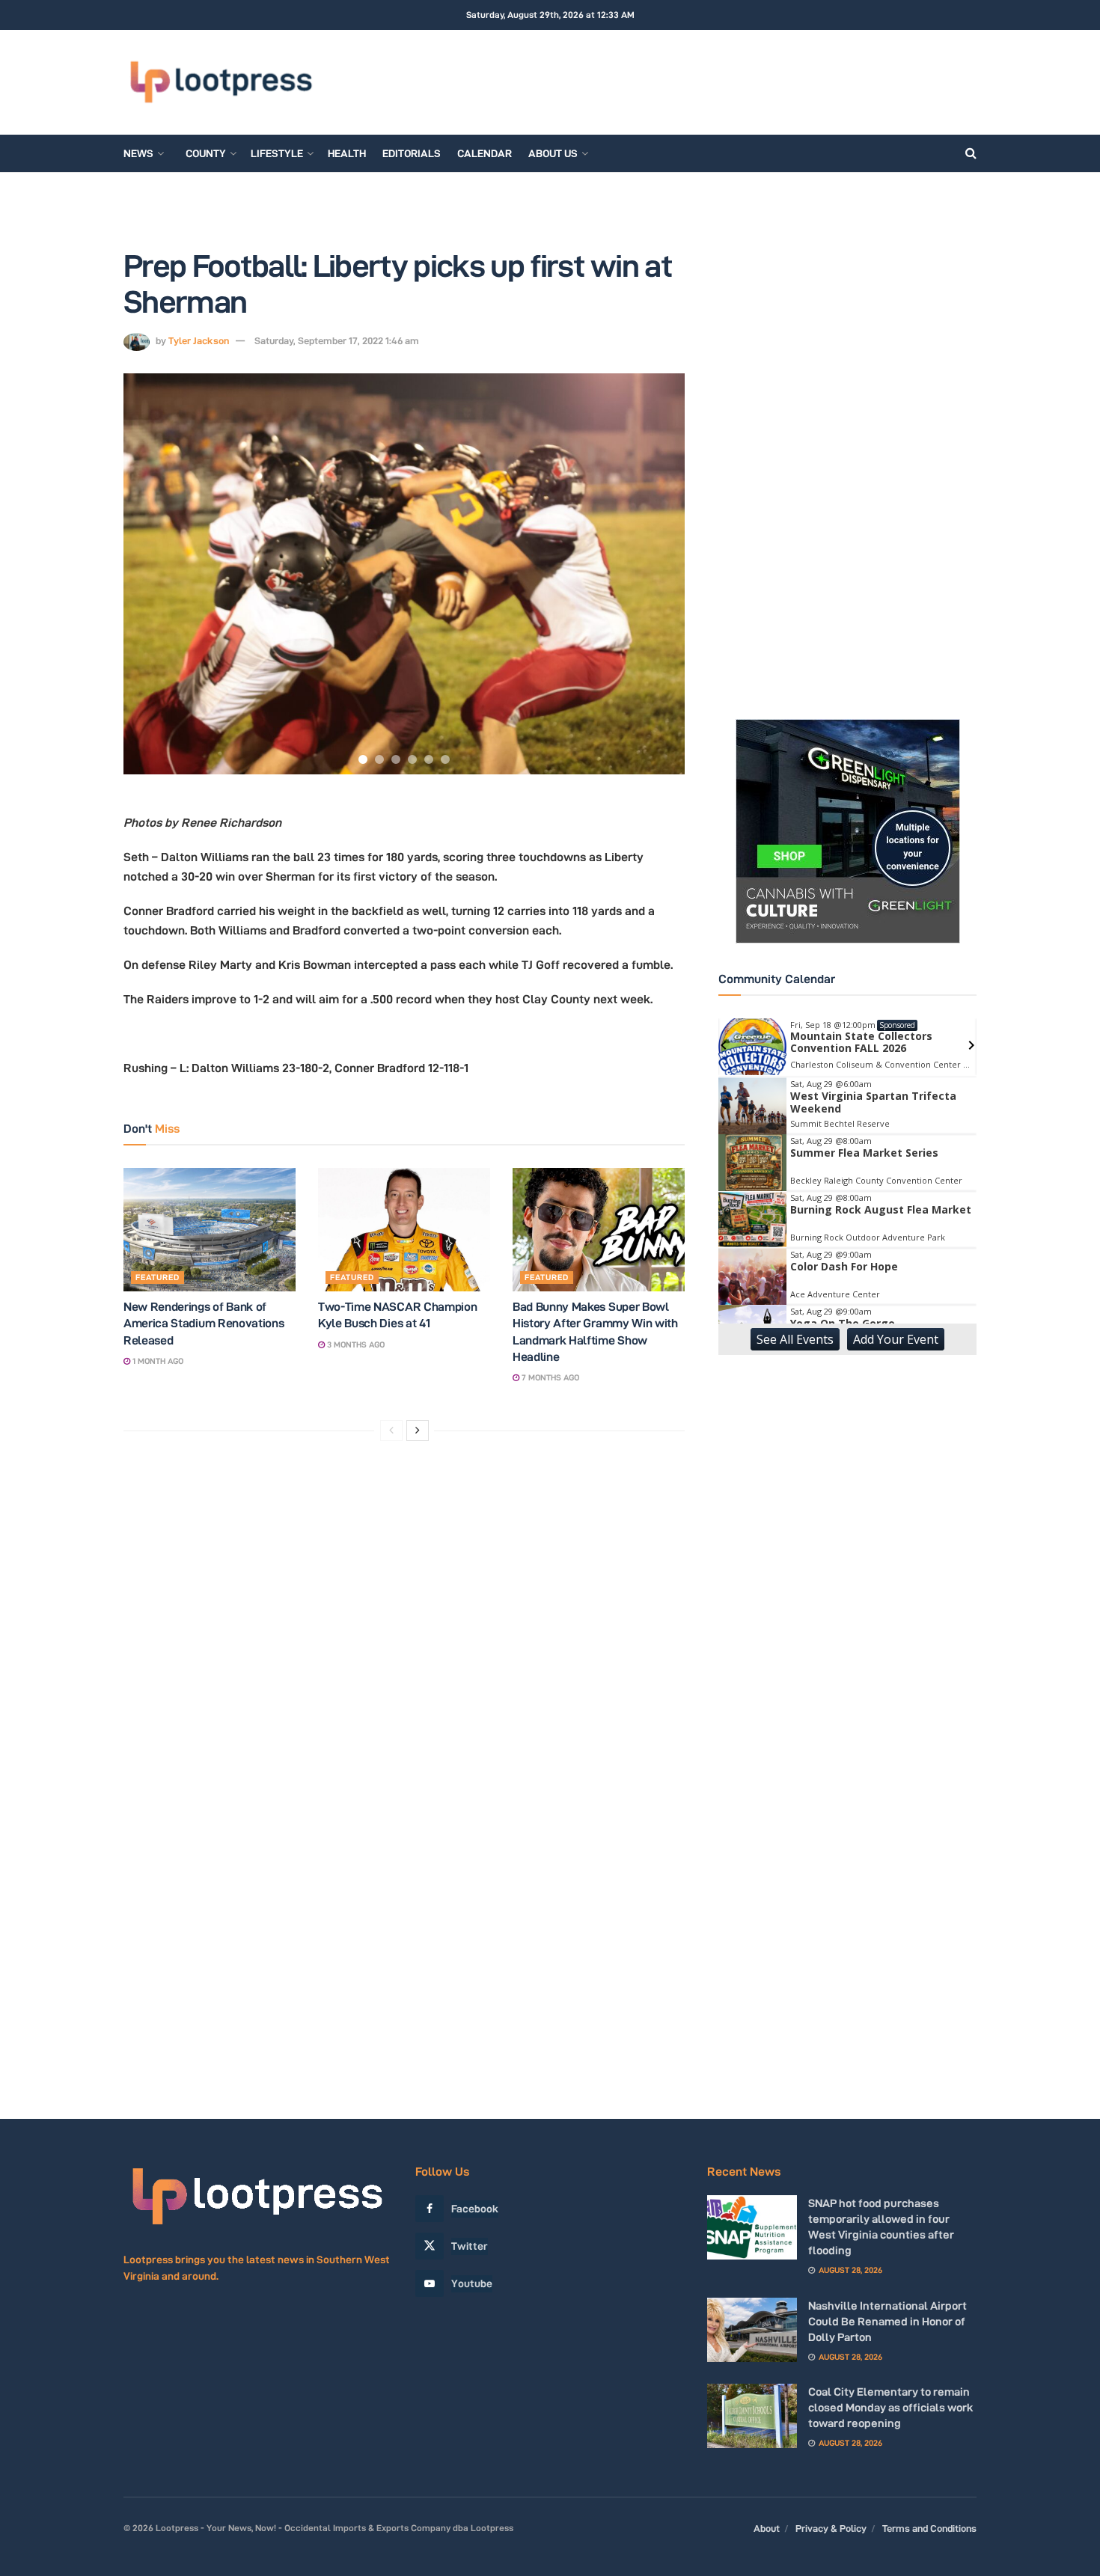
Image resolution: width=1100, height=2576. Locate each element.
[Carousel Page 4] (412, 759)
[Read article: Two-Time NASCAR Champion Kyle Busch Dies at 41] (404, 1229)
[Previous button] (153, 574)
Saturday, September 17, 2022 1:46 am (337, 340)
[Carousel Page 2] (379, 759)
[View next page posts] (418, 1431)
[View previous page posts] (391, 1431)
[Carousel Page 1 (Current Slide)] (363, 759)
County (206, 153)
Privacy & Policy (831, 2528)
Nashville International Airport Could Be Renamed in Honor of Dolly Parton (887, 2321)
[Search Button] (971, 153)
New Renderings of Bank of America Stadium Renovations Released (204, 1324)
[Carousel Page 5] (429, 759)
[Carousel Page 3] (396, 759)
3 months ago (355, 1344)
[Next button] (655, 574)
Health (347, 153)
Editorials (412, 153)
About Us (553, 153)
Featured (158, 1277)
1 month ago (157, 1361)
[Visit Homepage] (221, 82)
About (767, 2528)
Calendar (485, 153)
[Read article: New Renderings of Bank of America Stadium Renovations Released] (210, 1229)
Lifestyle (277, 153)
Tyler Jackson (199, 340)
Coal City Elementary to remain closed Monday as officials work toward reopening (891, 2407)
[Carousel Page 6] (445, 759)
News (138, 153)
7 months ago (549, 1377)
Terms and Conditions (929, 2528)
